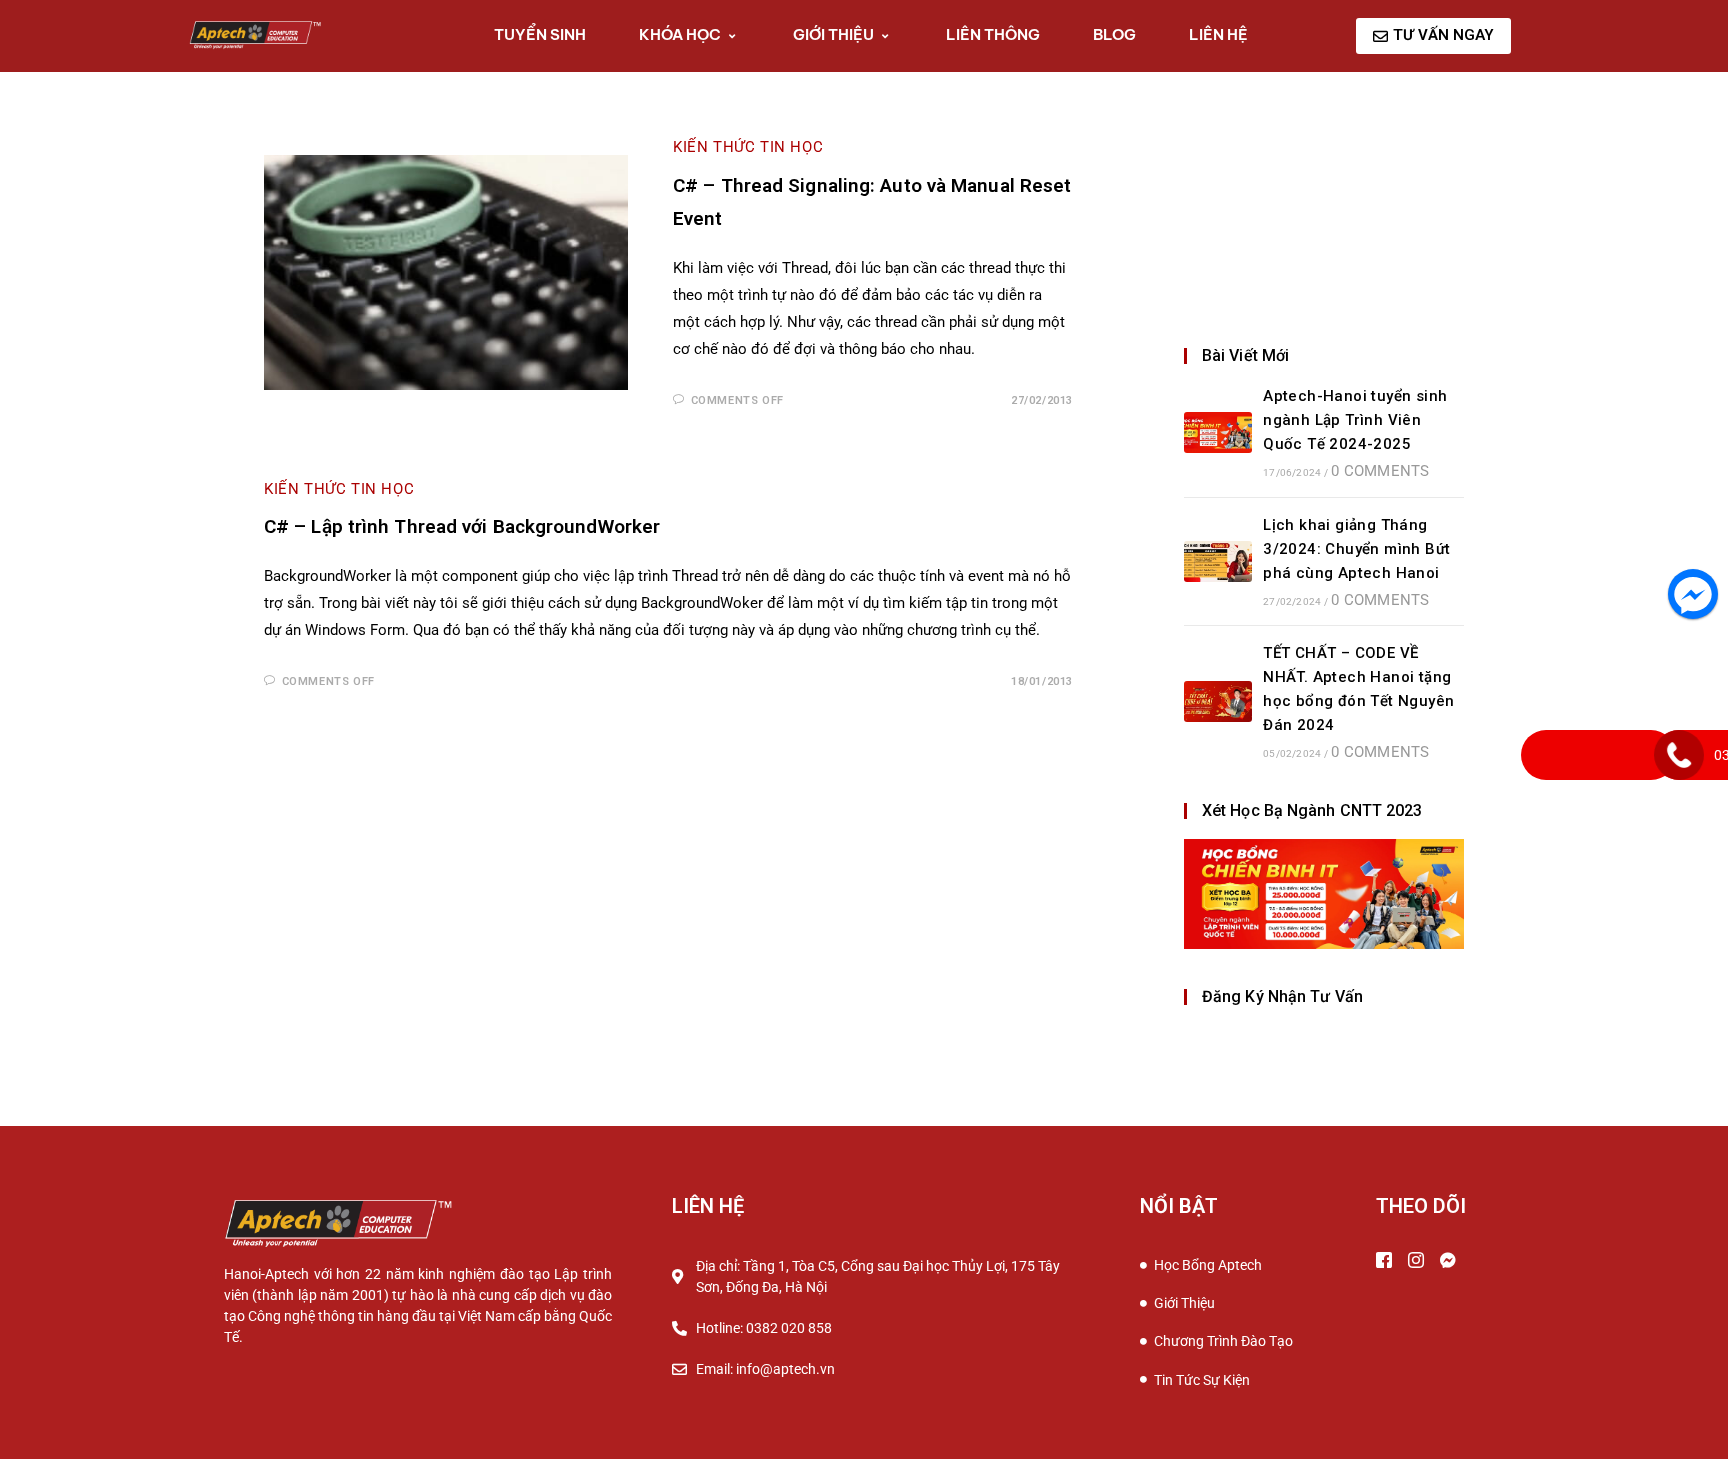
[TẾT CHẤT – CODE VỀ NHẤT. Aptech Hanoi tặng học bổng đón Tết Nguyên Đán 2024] (1218, 701)
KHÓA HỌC (680, 34)
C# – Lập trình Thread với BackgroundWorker (462, 526)
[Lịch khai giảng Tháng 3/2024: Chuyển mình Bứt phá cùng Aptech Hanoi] (1218, 561)
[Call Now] (1679, 755)
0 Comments (1380, 471)
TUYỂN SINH (540, 34)
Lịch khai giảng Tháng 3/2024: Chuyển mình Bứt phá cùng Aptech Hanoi (1356, 549)
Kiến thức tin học (748, 147)
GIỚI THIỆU (833, 34)
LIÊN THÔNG (993, 34)
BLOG (1114, 34)
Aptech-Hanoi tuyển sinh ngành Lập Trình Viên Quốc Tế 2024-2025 (1355, 420)
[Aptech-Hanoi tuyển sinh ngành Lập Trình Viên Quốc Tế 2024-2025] (1218, 432)
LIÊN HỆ (1218, 34)
